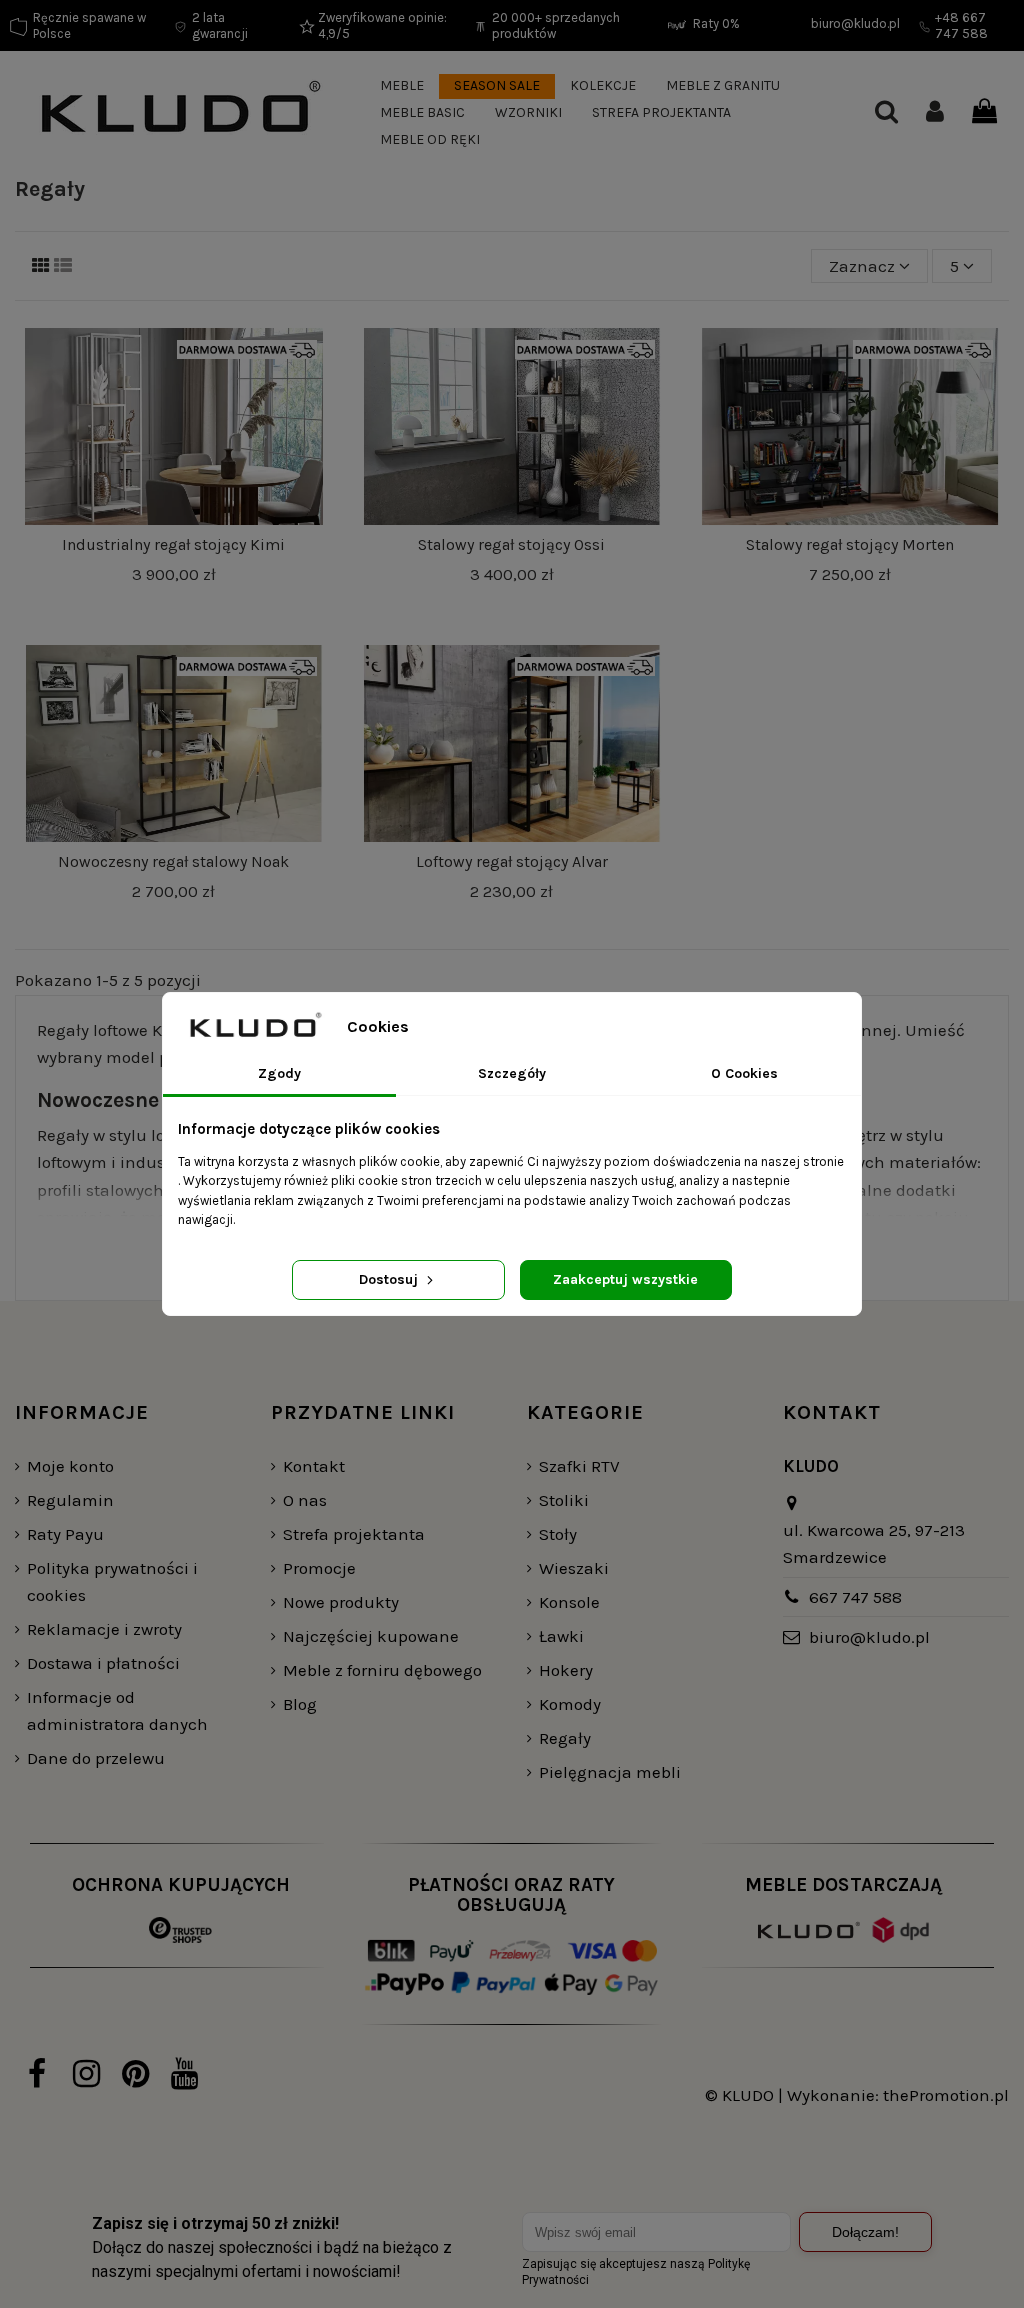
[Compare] (306, 399)
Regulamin (70, 1500)
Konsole (569, 1602)
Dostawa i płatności (103, 1663)
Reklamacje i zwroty (104, 1629)
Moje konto (70, 1466)
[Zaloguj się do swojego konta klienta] (935, 113)
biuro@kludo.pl (869, 1637)
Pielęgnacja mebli (610, 1772)
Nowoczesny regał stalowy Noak (173, 861)
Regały (565, 1738)
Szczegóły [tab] (512, 1073)
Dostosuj (390, 1279)
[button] (402, 86)
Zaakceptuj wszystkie (625, 1279)
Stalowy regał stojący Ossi (511, 544)
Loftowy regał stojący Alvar (512, 861)
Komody (570, 1704)
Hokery (566, 1670)
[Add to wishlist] (306, 361)
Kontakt (314, 1466)
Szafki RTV (579, 1466)
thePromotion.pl (946, 2095)
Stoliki (564, 1500)
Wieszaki (574, 1568)
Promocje (319, 1568)
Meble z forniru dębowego (382, 1670)
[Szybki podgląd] (306, 437)
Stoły (558, 1534)
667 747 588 (855, 1597)
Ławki (561, 1636)
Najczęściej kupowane (371, 1636)
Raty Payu (65, 1534)
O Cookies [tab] (744, 1073)
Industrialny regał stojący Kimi (173, 544)
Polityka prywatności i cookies (112, 1581)
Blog (300, 1704)
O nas (305, 1500)
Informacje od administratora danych (117, 1710)
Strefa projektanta (354, 1534)
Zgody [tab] (279, 1073)
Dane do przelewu (96, 1758)
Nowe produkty (341, 1602)
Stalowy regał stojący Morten (850, 544)
